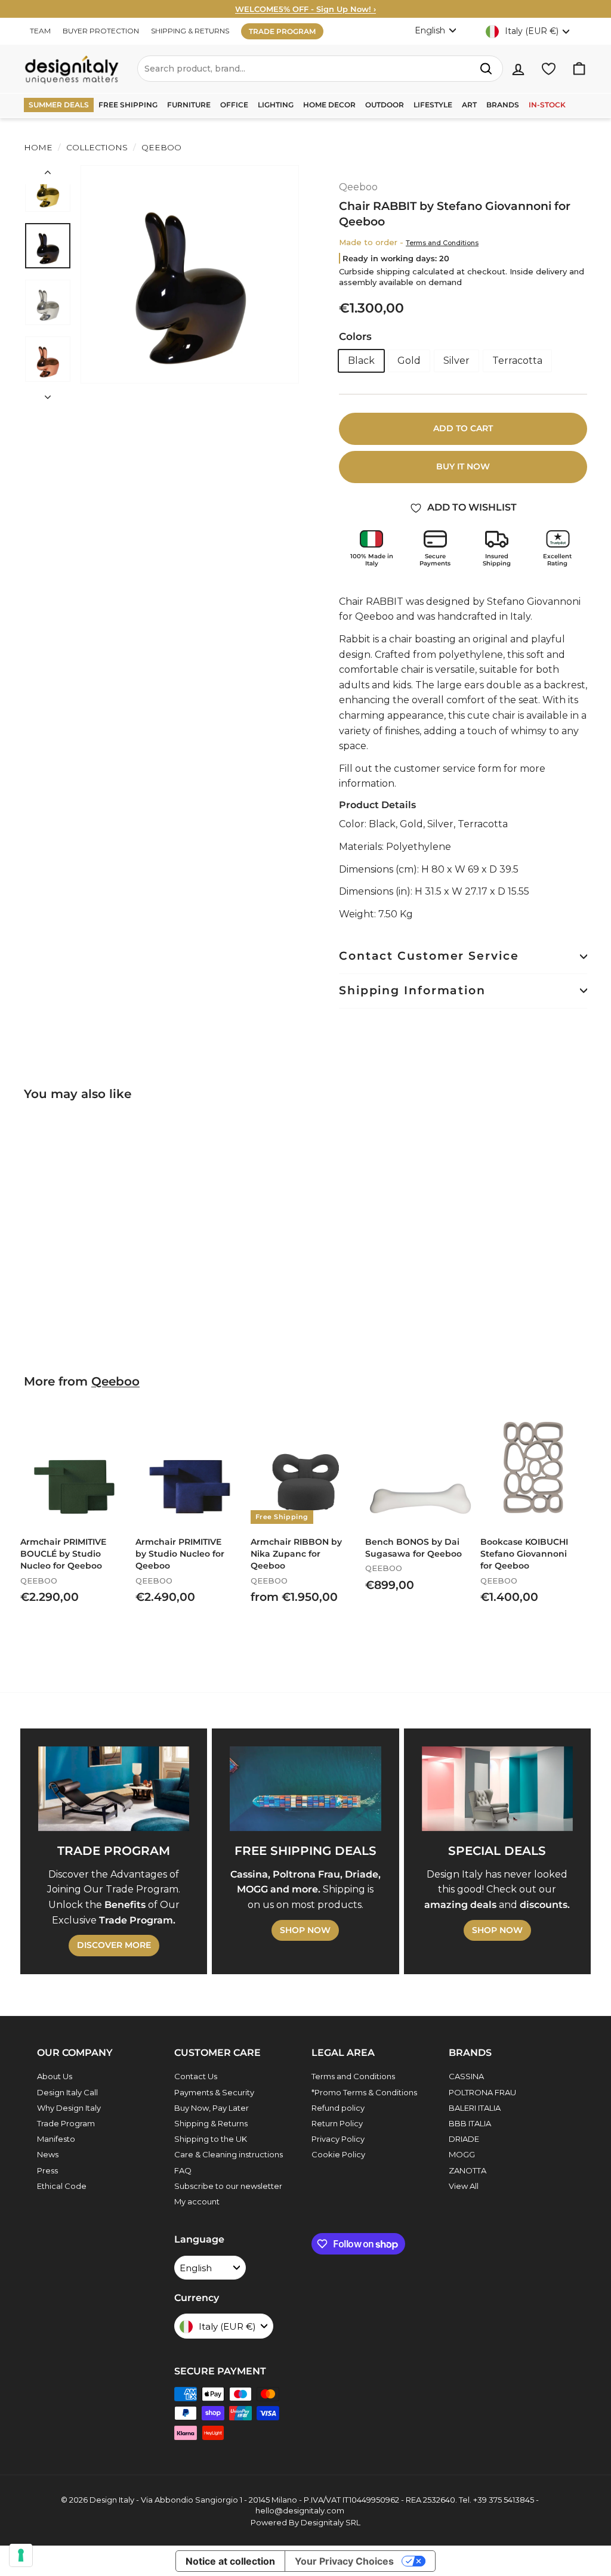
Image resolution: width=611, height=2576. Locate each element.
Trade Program (66, 2123)
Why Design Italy (69, 2108)
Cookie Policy (338, 2154)
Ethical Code (62, 2186)
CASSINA (466, 2076)
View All (464, 2186)
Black (361, 361)
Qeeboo (160, 147)
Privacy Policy (338, 2139)
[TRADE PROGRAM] (114, 1789)
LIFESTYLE (433, 105)
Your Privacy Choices (344, 2561)
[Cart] (579, 69)
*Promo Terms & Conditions (364, 2092)
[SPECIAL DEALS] (497, 1789)
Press (47, 2170)
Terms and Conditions (442, 243)
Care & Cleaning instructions (229, 2154)
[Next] (48, 394)
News (48, 2154)
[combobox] (320, 69)
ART (469, 105)
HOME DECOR (329, 105)
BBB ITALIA (470, 2123)
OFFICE (234, 105)
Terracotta (517, 361)
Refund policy (338, 2108)
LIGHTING (276, 105)
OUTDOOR (385, 105)
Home (38, 147)
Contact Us (196, 2076)
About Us (55, 2076)
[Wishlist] (549, 69)
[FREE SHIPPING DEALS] (305, 1789)
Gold (409, 361)
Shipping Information (412, 990)
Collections (97, 147)
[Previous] (48, 175)
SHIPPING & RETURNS (190, 31)
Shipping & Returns (211, 2123)
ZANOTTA (467, 2170)
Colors (355, 336)
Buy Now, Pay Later (212, 2108)
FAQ (183, 2170)
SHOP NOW (305, 1930)
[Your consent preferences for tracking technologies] (21, 2555)
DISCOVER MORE (114, 1945)
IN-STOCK (547, 105)
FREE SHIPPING (128, 105)
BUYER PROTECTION (101, 31)
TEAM (40, 31)
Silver (456, 361)
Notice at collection (230, 2561)
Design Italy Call (67, 2092)
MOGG (462, 2154)
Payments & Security (214, 2092)
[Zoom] (190, 274)
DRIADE (464, 2139)
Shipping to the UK (211, 2139)
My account (197, 2201)
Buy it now (463, 466)
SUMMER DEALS (59, 105)
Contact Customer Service (429, 956)
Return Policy (337, 2123)
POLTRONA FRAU (482, 2092)
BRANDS (503, 105)
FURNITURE (189, 105)
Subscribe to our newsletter (228, 2186)
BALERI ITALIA (475, 2108)
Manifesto (56, 2139)
